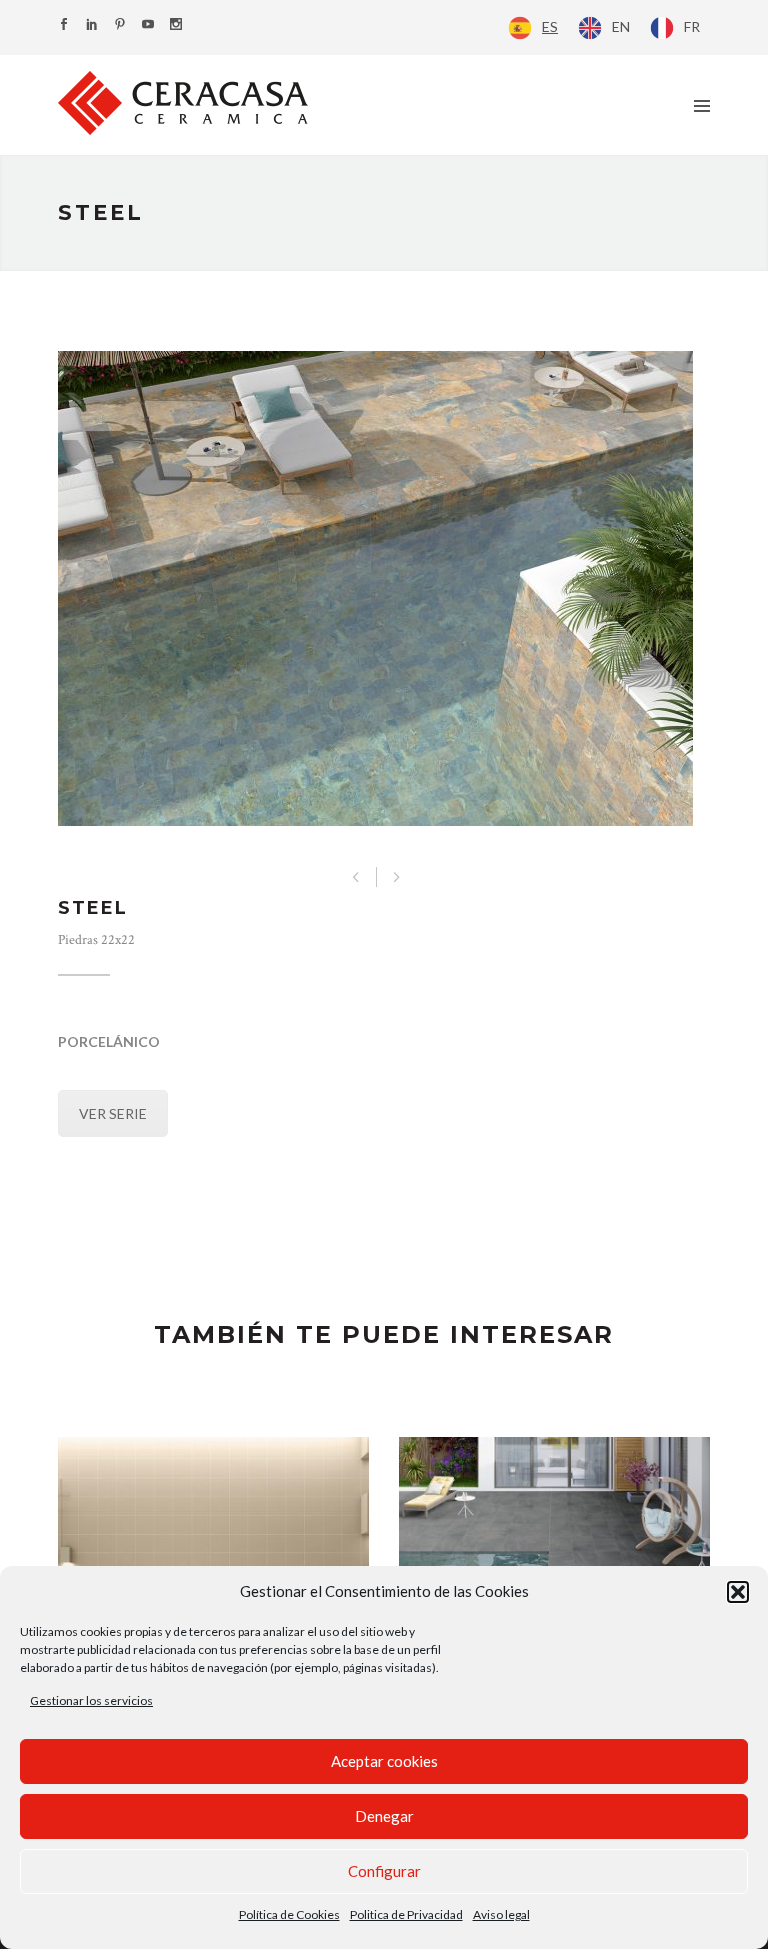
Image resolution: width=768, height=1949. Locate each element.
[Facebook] (64, 25)
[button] (738, 1592)
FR (692, 26)
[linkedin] (92, 25)
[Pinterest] (120, 25)
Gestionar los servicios (91, 1700)
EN (621, 26)
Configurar (384, 1871)
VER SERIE (113, 1113)
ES (550, 26)
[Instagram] (176, 25)
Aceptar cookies (384, 1761)
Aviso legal (501, 1914)
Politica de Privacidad (406, 1914)
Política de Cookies (289, 1914)
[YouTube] (148, 25)
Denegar (384, 1816)
